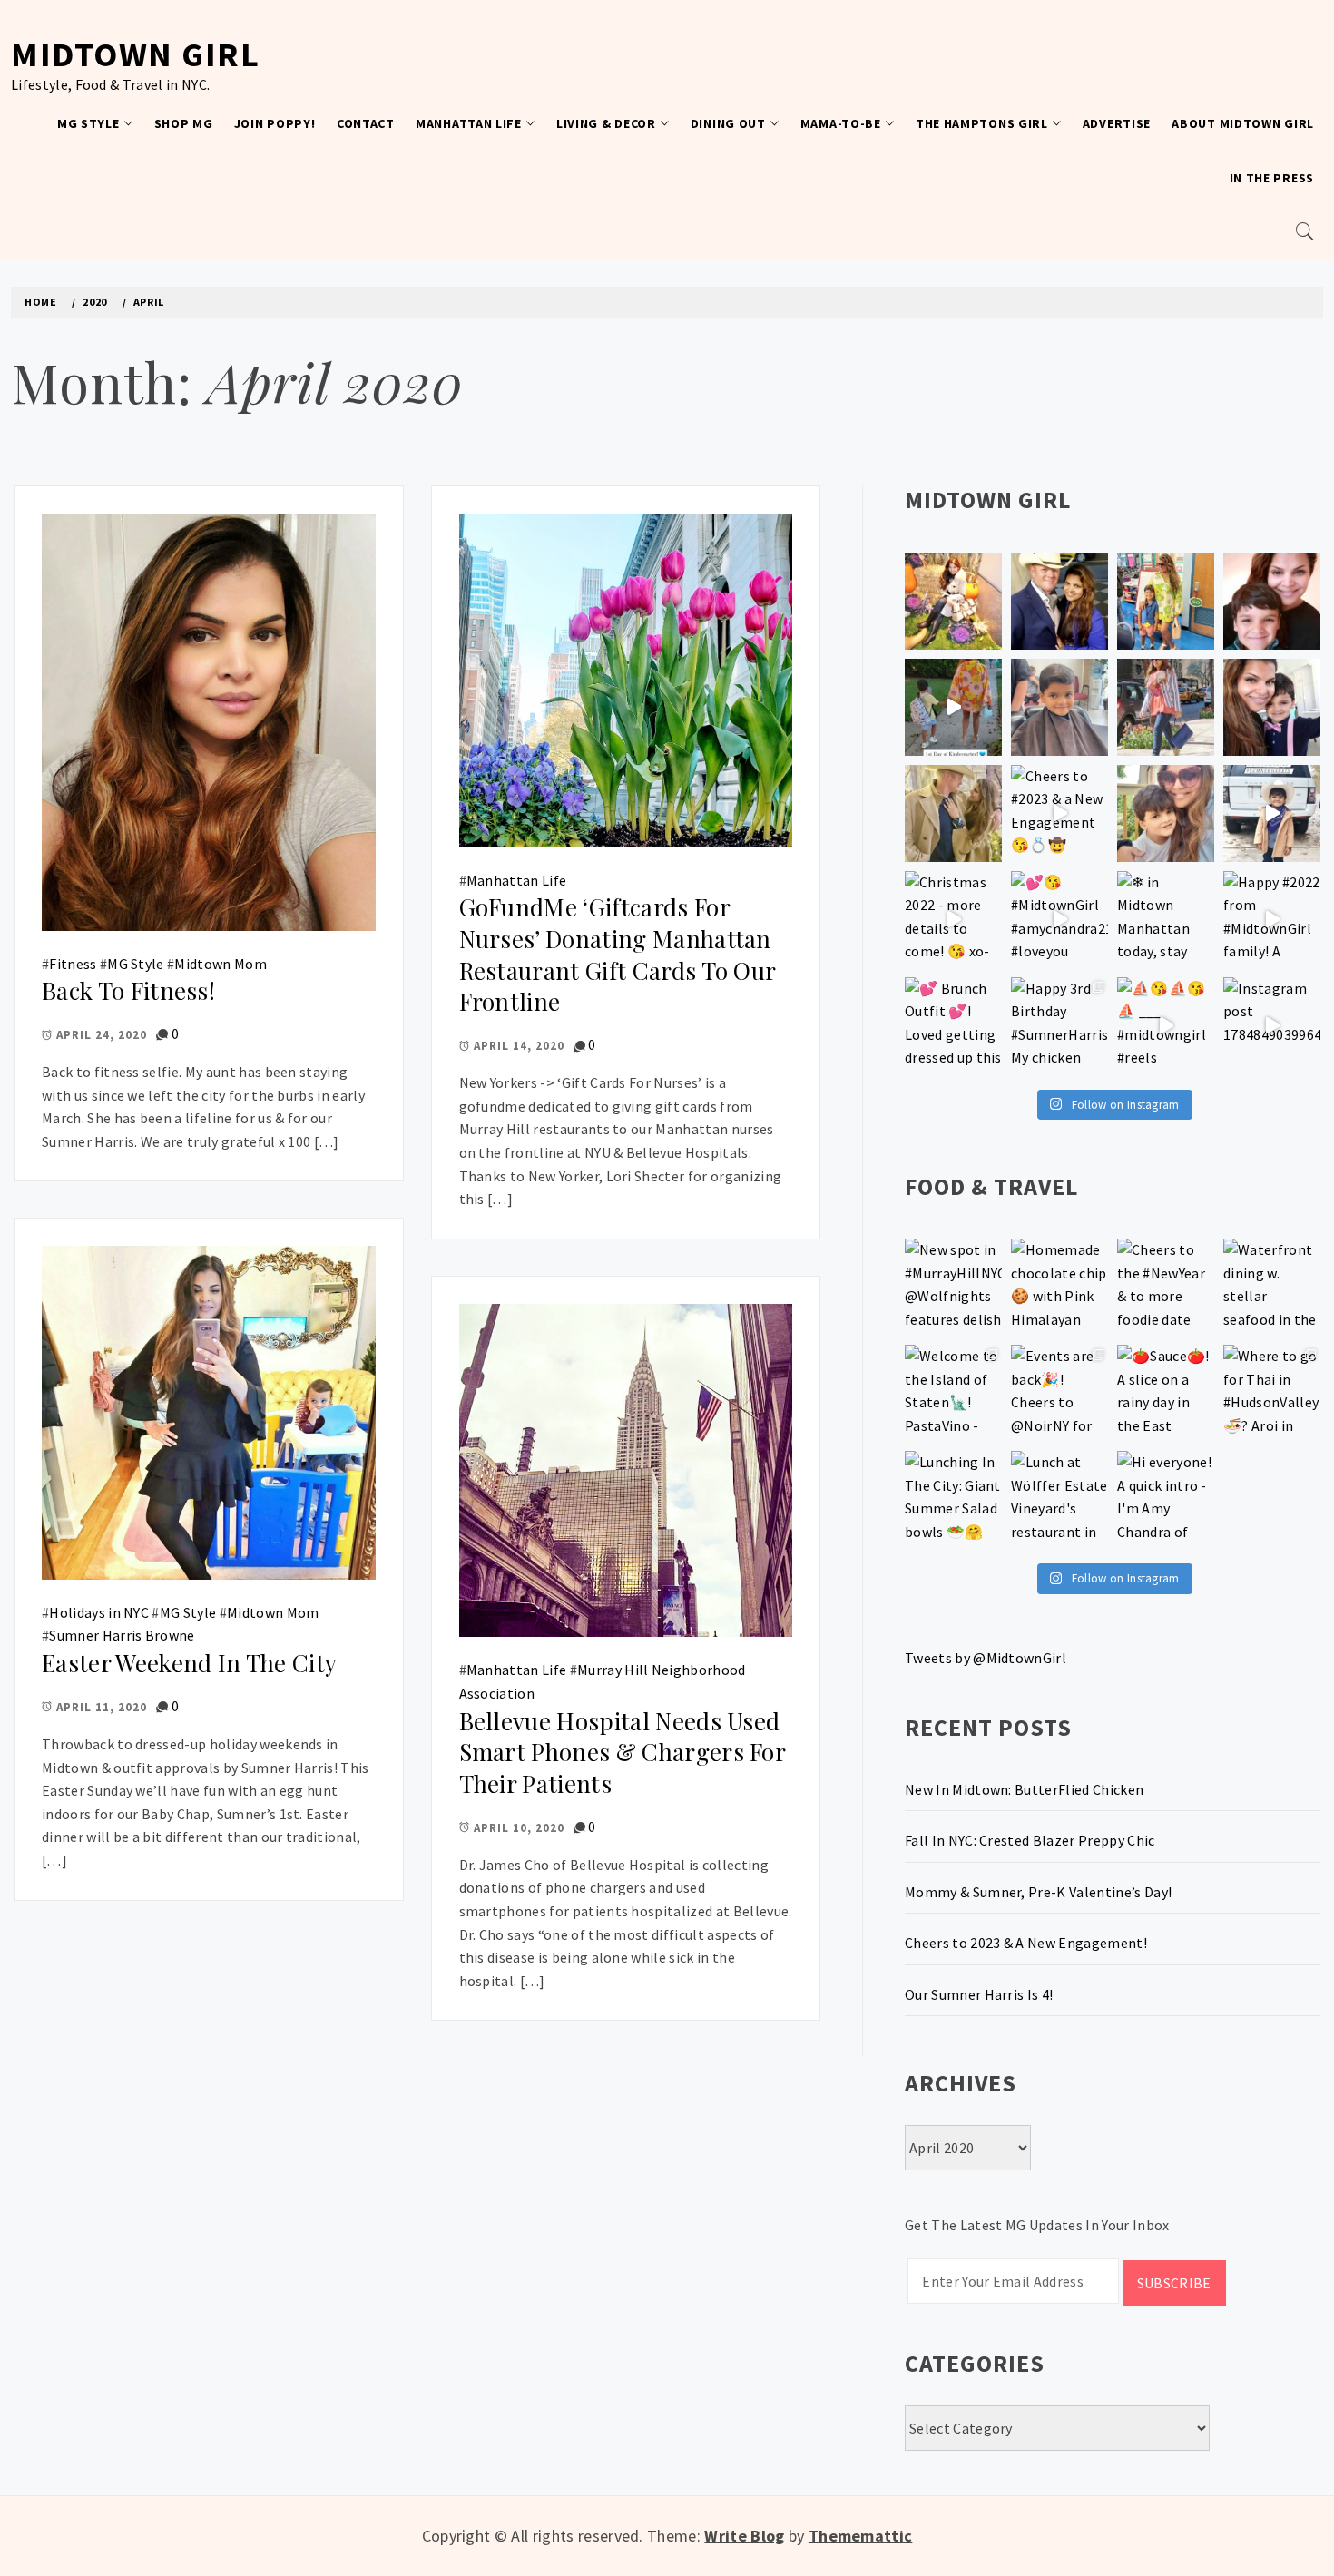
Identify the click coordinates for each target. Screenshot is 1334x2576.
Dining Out (728, 123)
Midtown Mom (221, 964)
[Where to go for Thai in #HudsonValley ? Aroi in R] (1272, 1393)
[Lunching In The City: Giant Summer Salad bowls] (953, 1499)
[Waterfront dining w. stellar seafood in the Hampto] (1272, 1287)
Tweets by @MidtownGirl (986, 1658)
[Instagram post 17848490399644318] (1272, 1026)
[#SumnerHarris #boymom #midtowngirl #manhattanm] (1166, 813)
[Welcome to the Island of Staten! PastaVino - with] (953, 1393)
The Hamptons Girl (982, 123)
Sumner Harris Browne (122, 1635)
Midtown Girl (135, 54)
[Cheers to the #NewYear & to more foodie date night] (1166, 1287)
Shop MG (184, 123)
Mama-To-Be (841, 123)
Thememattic (861, 2536)
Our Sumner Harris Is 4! (979, 1994)
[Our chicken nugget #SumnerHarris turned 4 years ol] (1272, 813)
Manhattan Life (469, 123)
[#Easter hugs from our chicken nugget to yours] (1272, 707)
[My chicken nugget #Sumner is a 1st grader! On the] (1166, 601)
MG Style (88, 123)
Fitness (73, 964)
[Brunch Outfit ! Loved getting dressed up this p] (953, 1026)
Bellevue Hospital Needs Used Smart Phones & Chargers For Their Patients (623, 1752)
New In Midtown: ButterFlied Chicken (1024, 1789)
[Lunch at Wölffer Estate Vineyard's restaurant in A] (1059, 1499)
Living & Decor (606, 123)
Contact (366, 123)
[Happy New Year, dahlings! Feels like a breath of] (953, 813)
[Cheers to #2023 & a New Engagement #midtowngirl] (1059, 813)
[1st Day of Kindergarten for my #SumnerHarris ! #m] (953, 707)
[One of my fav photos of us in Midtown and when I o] (1059, 601)
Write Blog (744, 2536)
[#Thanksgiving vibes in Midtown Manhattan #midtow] (953, 601)
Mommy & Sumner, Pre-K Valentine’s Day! (1038, 1892)
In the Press (1272, 178)
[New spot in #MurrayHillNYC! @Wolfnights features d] (953, 1287)
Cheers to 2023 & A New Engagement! (1026, 1943)
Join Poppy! (275, 123)
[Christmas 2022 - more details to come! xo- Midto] (953, 920)
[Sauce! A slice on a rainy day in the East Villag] (1166, 1393)
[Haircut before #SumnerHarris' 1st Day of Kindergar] (1059, 707)
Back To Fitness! (128, 990)
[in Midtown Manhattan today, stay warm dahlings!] (1166, 920)
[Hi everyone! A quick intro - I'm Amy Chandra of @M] (1166, 1499)
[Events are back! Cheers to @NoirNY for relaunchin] (1059, 1393)
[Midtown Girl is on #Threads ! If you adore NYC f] (1166, 707)
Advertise (1117, 123)
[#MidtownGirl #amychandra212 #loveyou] (1059, 920)
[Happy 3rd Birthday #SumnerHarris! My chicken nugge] (1059, 1026)
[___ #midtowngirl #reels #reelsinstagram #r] (1166, 1026)
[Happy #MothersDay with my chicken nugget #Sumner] (1272, 601)
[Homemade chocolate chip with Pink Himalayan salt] (1059, 1287)
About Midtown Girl (1243, 123)
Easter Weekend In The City (189, 1663)
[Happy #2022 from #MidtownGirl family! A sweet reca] (1272, 920)
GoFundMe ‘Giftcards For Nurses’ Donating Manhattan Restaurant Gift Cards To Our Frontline (618, 954)
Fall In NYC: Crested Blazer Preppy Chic (1030, 1840)
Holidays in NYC (99, 1612)
